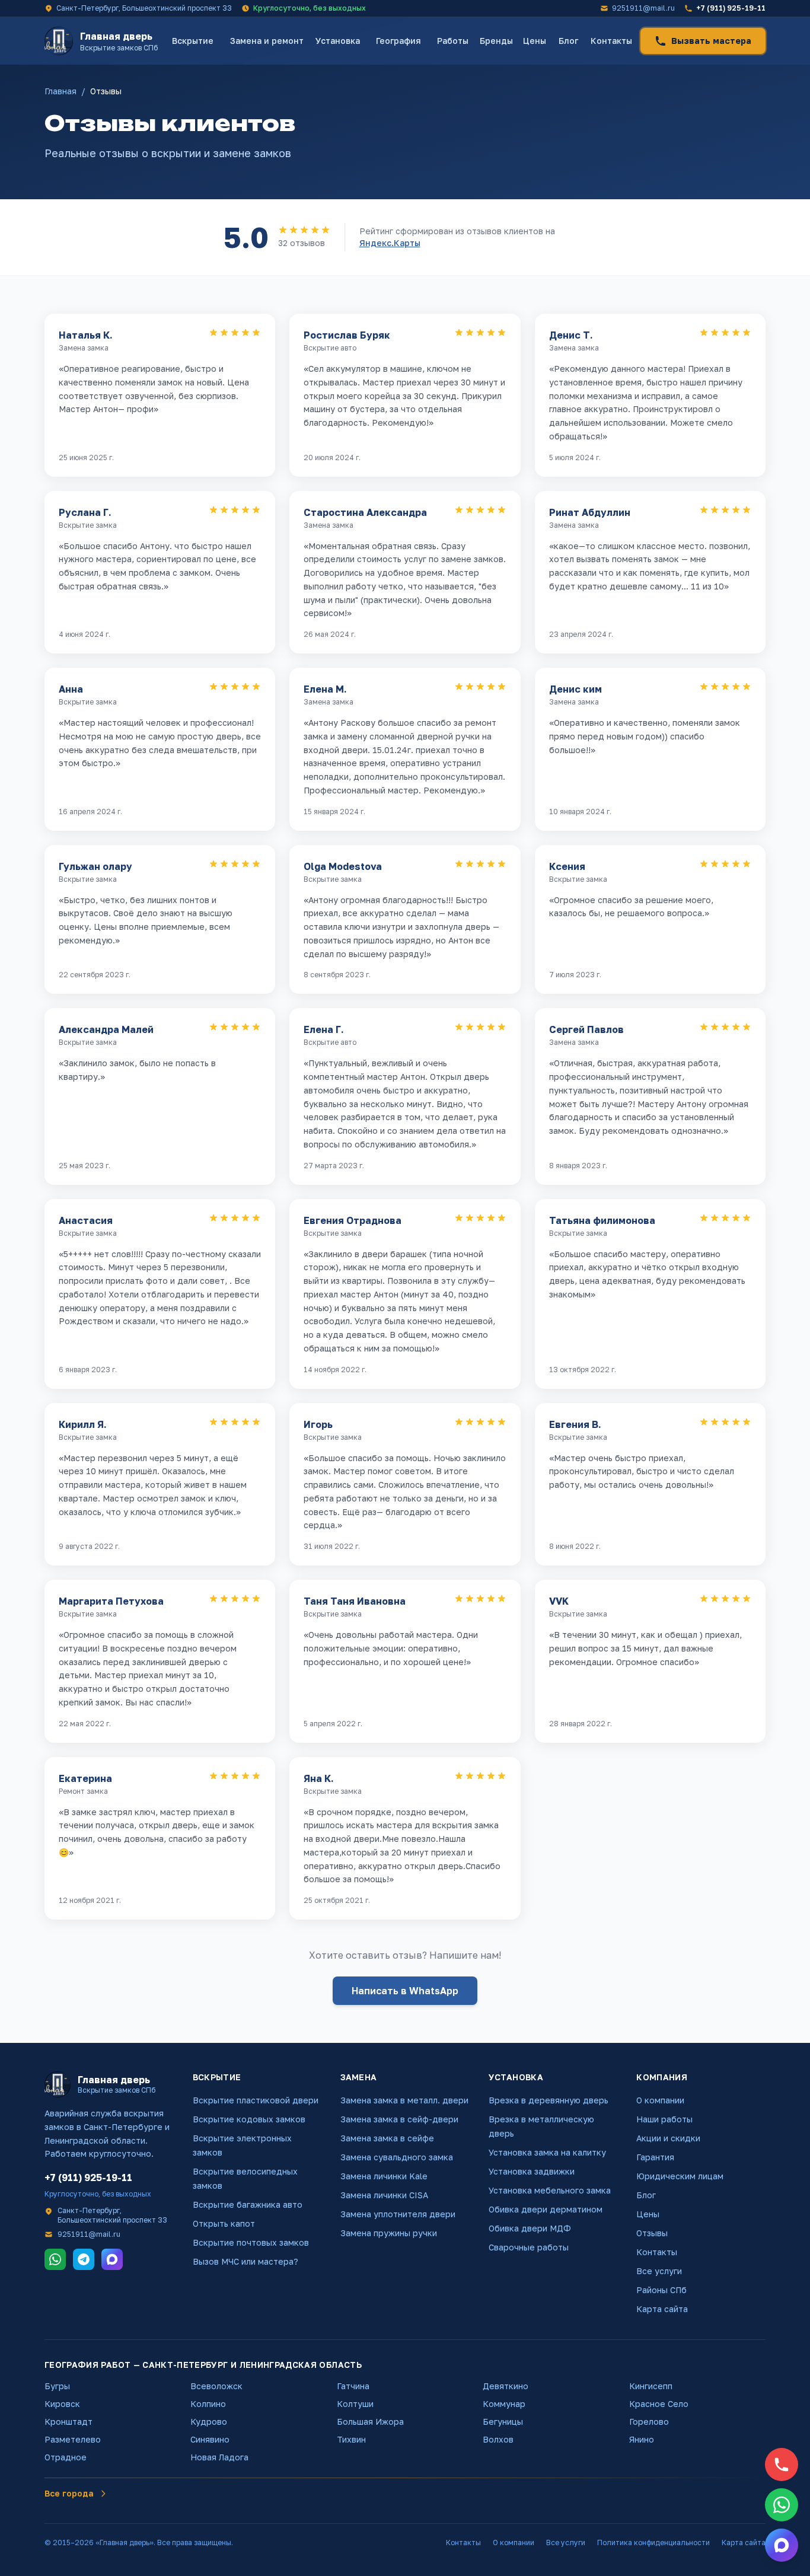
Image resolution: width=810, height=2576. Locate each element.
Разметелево (73, 2439)
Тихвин (351, 2439)
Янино (642, 2439)
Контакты (611, 41)
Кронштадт (68, 2422)
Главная (60, 91)
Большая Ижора (370, 2422)
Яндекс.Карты (390, 243)
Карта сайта (662, 2309)
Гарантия (655, 2157)
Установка (338, 41)
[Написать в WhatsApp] (782, 2505)
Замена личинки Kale (384, 2176)
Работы (453, 41)
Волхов (498, 2439)
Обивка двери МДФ (530, 2228)
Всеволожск (216, 2386)
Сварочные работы (529, 2247)
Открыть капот (224, 2223)
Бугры (57, 2386)
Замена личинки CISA (384, 2195)
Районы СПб (661, 2290)
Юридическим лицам (680, 2176)
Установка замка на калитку (547, 2152)
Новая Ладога (219, 2457)
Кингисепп (651, 2386)
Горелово (649, 2422)
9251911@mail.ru (643, 8)
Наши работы (664, 2119)
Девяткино (506, 2386)
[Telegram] (84, 2259)
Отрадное (66, 2457)
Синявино (210, 2439)
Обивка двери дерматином (546, 2209)
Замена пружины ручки (389, 2233)
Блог (568, 41)
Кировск (62, 2404)
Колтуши (355, 2404)
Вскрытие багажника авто (248, 2204)
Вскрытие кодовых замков (249, 2119)
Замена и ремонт (267, 41)
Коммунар (504, 2404)
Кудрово (209, 2422)
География (398, 41)
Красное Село (659, 2404)
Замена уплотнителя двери (398, 2214)
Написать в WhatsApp (405, 1991)
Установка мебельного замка (550, 2190)
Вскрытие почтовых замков (251, 2242)
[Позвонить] (782, 2465)
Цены (535, 41)
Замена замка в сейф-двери (399, 2119)
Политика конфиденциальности (653, 2542)
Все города (69, 2493)
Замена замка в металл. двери (404, 2100)
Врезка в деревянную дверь (548, 2100)
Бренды (496, 41)
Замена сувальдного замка (397, 2157)
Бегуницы (503, 2422)
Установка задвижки (532, 2171)
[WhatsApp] (55, 2259)
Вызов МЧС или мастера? (245, 2261)
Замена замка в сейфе (387, 2138)
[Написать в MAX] (782, 2545)
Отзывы (652, 2233)
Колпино (208, 2404)
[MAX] (112, 2259)
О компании (660, 2100)
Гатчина (353, 2386)
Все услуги (659, 2271)
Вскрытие (193, 41)
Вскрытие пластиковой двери (256, 2100)
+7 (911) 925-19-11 (731, 8)
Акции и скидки (668, 2138)
